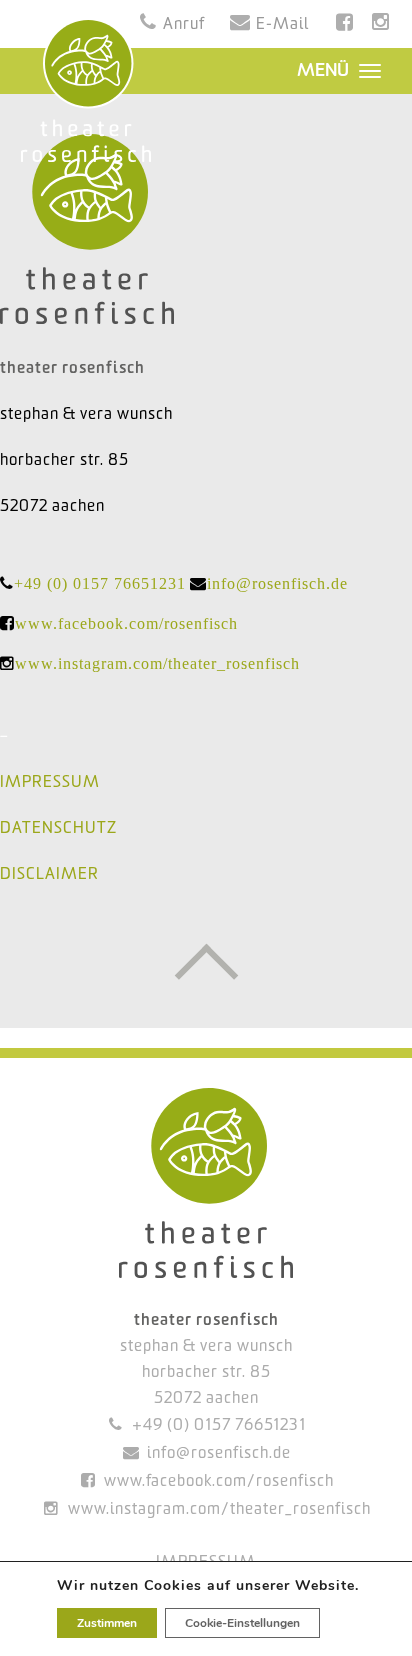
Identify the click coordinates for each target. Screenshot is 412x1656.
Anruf (184, 24)
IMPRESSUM (50, 782)
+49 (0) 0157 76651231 (100, 583)
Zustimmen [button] (107, 1623)
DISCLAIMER (49, 874)
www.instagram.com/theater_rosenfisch (157, 663)
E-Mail (282, 24)
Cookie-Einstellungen (242, 1623)
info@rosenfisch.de (277, 583)
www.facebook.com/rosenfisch (126, 623)
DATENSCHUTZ (58, 828)
